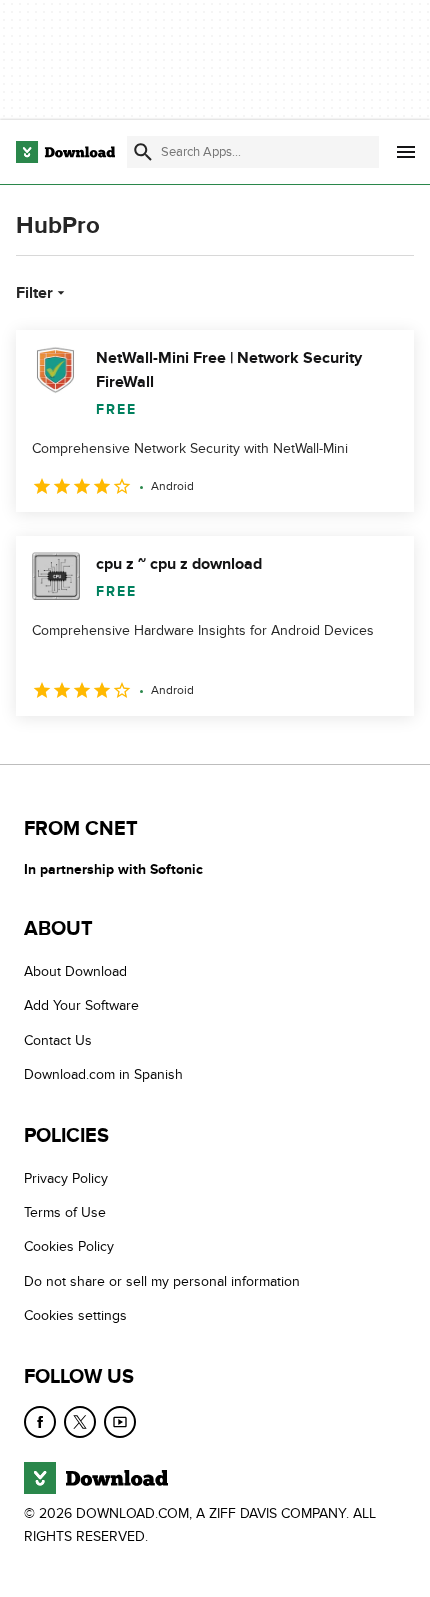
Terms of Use (65, 1212)
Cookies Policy (69, 1247)
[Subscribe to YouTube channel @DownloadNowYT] (120, 1422)
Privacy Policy (66, 1178)
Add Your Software (81, 1006)
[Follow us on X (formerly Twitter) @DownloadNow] (80, 1422)
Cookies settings (75, 1315)
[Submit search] (143, 152)
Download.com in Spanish (103, 1074)
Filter (34, 293)
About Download (75, 971)
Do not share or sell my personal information (162, 1281)
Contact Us (58, 1040)
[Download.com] (65, 152)
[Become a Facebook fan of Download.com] (40, 1422)
